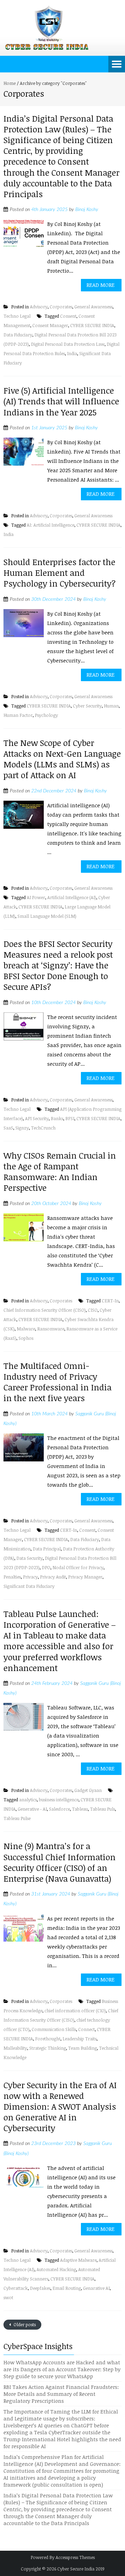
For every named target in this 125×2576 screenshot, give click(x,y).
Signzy (22, 1128)
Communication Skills (54, 2029)
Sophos (26, 1338)
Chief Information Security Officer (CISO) (45, 1310)
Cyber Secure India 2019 (81, 2569)
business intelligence (59, 1800)
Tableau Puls (102, 1809)
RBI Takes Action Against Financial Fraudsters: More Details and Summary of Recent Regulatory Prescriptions (61, 2394)
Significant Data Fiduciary (29, 1586)
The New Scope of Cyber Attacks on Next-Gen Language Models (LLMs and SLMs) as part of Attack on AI (62, 759)
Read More (101, 285)
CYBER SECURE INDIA (92, 325)
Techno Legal (17, 316)
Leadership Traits (80, 2039)
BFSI (70, 1118)
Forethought (48, 2039)
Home (10, 83)
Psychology (46, 715)
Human (111, 706)
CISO (93, 1310)
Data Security (30, 1558)
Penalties (12, 1577)
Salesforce (59, 1809)
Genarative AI (96, 2288)
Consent (68, 316)
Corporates (61, 307)
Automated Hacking (56, 2269)
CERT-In (110, 1301)
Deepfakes (40, 2288)
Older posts (24, 2324)
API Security (37, 1118)
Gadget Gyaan (88, 1790)
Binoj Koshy (87, 210)
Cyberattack (16, 2288)
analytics (28, 1800)
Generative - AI (32, 1809)
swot (8, 2297)
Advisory (39, 307)
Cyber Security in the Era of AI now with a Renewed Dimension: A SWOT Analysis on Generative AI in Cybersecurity (60, 2107)
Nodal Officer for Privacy (78, 1567)
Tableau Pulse (17, 1818)
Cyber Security (87, 706)
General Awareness (93, 307)
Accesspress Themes (75, 2557)
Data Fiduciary (18, 335)
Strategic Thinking (48, 2048)
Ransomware (51, 1329)
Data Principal (47, 1549)
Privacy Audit (53, 1577)
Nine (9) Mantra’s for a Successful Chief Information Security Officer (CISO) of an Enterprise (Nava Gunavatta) (60, 1862)
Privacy (30, 1577)
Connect (86, 2029)
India (72, 353)
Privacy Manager (85, 1577)
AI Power (36, 897)
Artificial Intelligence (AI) (72, 897)
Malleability (15, 2048)
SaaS (8, 1128)
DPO (46, 1567)
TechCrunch (43, 1128)
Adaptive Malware (78, 2260)
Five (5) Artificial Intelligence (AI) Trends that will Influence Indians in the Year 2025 (61, 401)
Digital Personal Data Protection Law (68, 344)
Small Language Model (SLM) (47, 916)
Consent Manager (50, 325)
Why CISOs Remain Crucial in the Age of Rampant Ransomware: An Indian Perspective (60, 1172)
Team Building (82, 2048)
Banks (57, 1118)
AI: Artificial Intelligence (51, 525)
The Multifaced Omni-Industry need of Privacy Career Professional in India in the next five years (57, 1382)
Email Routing (67, 2288)
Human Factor (18, 715)
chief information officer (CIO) (75, 2011)
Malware (26, 1329)
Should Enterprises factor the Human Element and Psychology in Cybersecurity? (60, 573)
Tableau (80, 1809)
